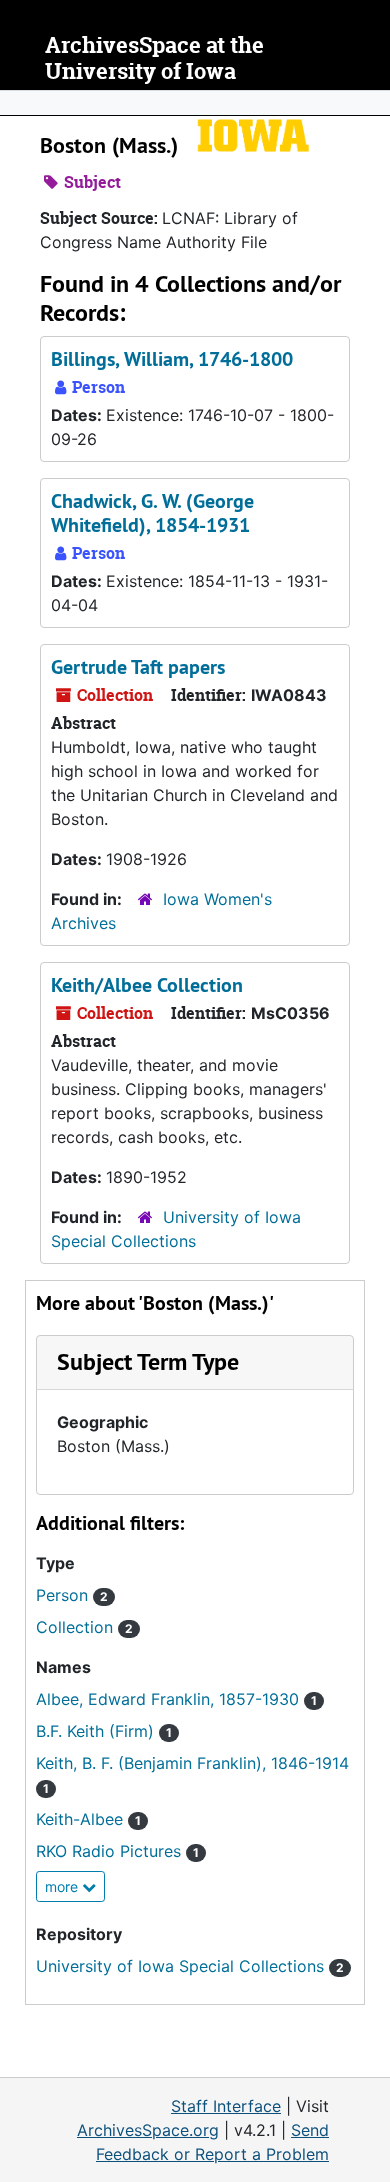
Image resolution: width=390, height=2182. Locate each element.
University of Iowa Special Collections (190, 1966)
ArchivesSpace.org (148, 2130)
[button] (148, 1361)
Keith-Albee (88, 1819)
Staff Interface (226, 2106)
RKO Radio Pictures (117, 1851)
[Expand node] (370, 103)
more (63, 1886)
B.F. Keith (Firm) (104, 1731)
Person (72, 1595)
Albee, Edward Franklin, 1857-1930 (176, 1699)
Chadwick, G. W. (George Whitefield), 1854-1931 (152, 513)
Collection (84, 1627)
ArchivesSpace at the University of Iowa (154, 58)
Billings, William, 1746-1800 (172, 359)
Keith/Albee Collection (147, 985)
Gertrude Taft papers (138, 667)
